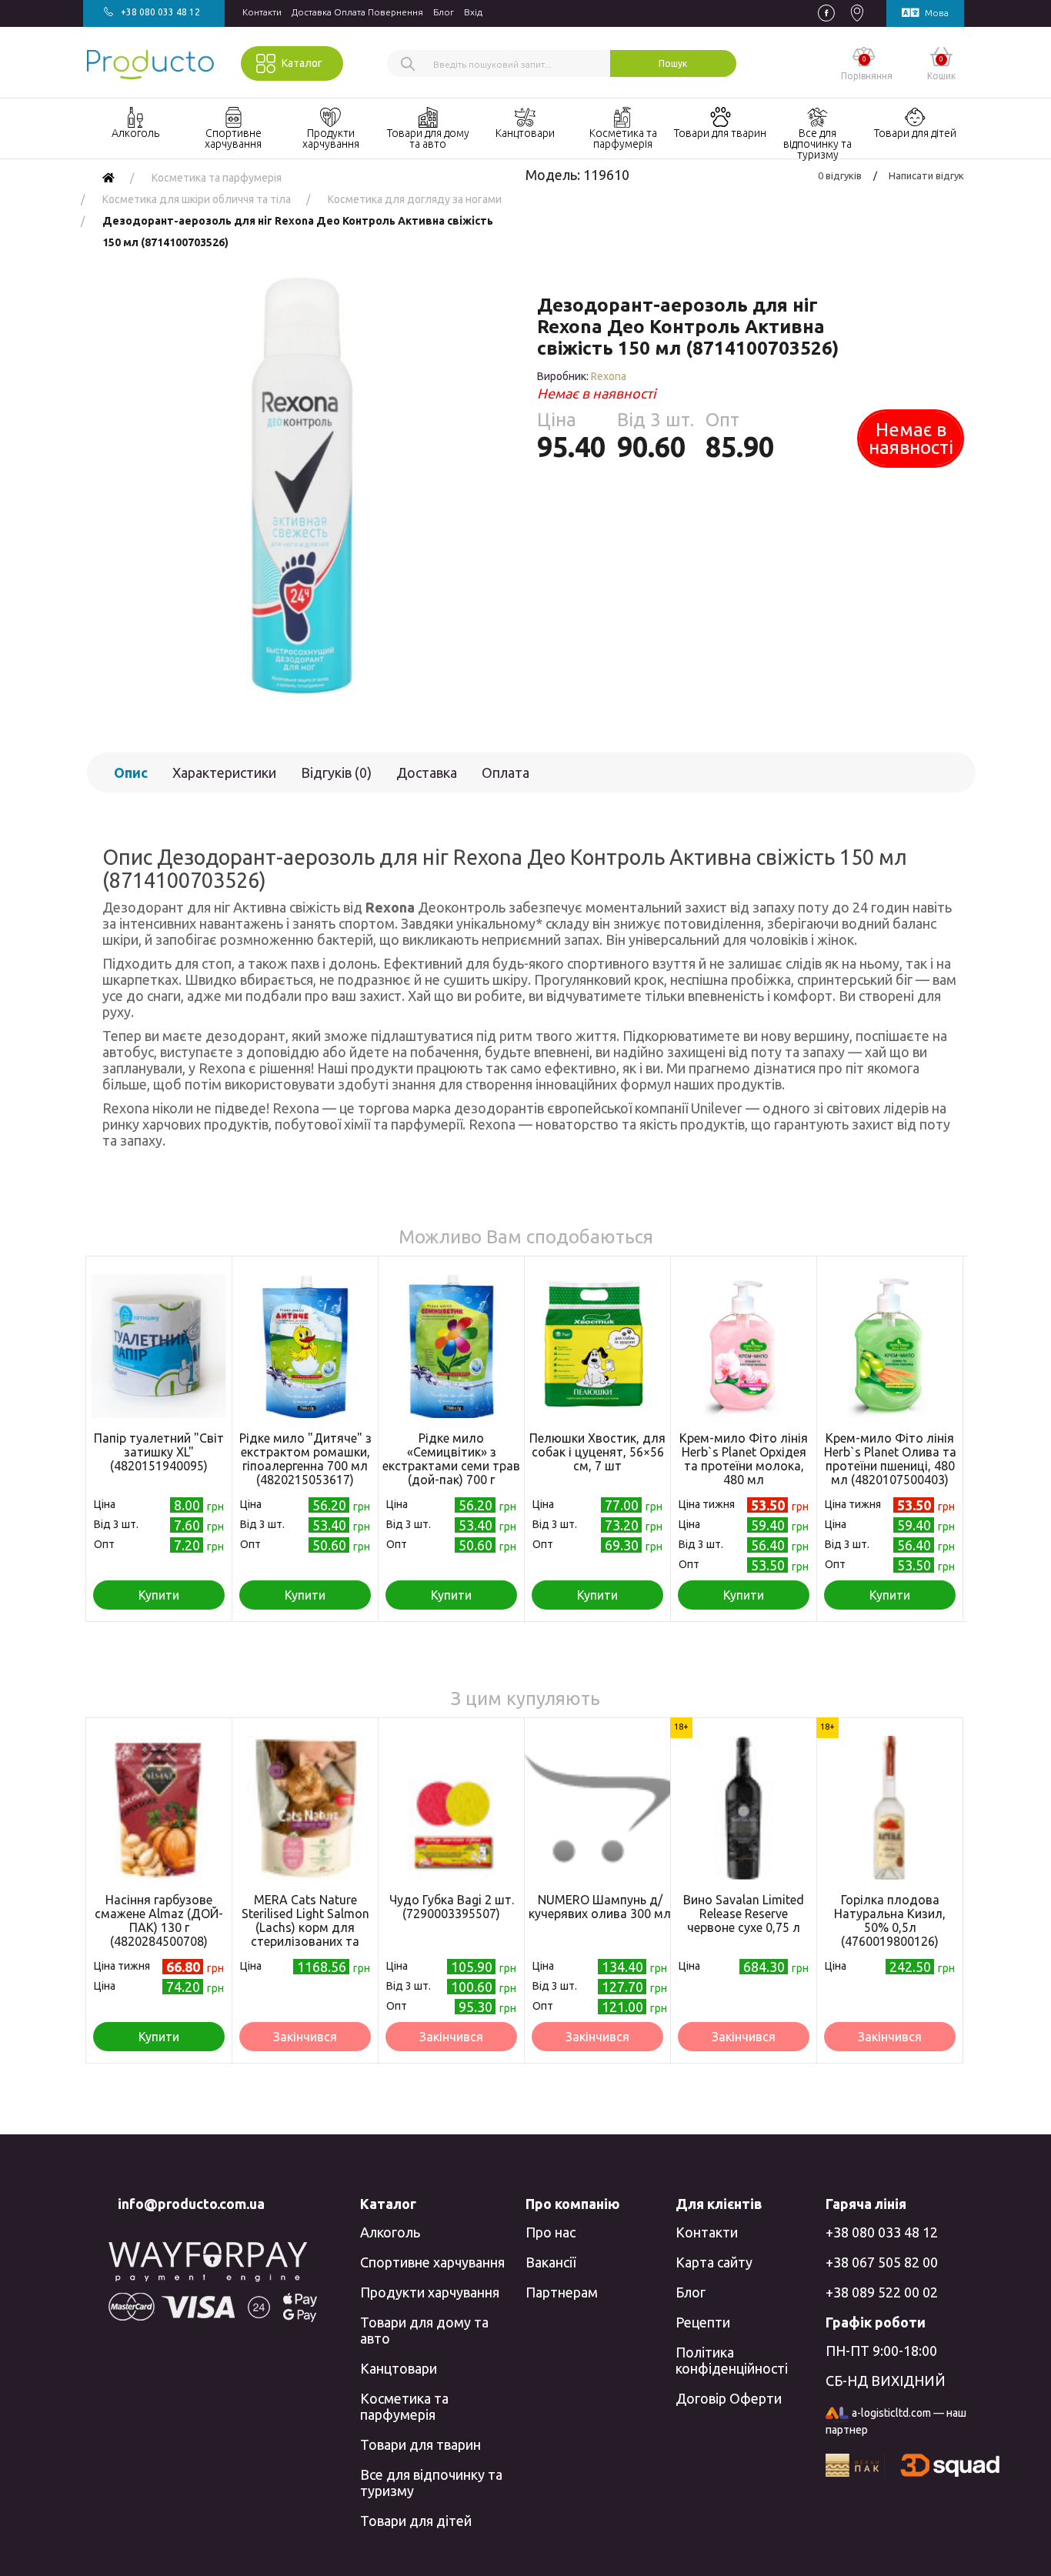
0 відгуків (840, 175)
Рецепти (703, 2322)
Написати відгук (926, 175)
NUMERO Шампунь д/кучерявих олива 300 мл (600, 1907)
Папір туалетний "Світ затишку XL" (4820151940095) (159, 1452)
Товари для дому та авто (424, 2330)
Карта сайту (714, 2262)
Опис (131, 772)
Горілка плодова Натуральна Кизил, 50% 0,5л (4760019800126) (890, 1920)
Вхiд (473, 12)
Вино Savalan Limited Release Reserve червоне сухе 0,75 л (744, 1914)
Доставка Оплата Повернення (357, 12)
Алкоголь (390, 2232)
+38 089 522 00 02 (882, 2292)
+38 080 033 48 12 (882, 2232)
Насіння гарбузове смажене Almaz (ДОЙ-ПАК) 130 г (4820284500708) (159, 1920)
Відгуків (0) (336, 772)
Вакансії (551, 2262)
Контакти (262, 12)
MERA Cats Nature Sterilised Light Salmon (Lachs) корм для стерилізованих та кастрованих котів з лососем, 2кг (305, 1934)
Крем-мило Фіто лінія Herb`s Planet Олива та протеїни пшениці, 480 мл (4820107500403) (890, 1459)
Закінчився (305, 2037)
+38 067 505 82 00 (882, 2262)
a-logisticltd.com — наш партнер (896, 2421)
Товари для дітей (416, 2521)
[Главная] (108, 178)
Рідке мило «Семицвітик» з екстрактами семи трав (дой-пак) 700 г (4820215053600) (451, 1466)
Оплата (505, 772)
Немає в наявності (911, 439)
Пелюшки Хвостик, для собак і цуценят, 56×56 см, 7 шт (597, 1452)
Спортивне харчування (432, 2262)
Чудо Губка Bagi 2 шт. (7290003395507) (452, 1907)
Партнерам (562, 2292)
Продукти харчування (430, 2292)
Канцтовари (399, 2368)
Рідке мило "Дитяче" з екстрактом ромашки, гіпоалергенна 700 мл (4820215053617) (305, 1459)
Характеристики (224, 772)
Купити (159, 1595)
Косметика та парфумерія (404, 2406)
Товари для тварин (420, 2444)
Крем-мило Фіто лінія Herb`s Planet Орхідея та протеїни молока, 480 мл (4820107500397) (744, 1466)
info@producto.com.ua (191, 2204)
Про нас (551, 2232)
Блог (444, 12)
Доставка (427, 772)
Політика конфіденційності (732, 2360)
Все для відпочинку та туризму (431, 2483)
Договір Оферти (729, 2398)
